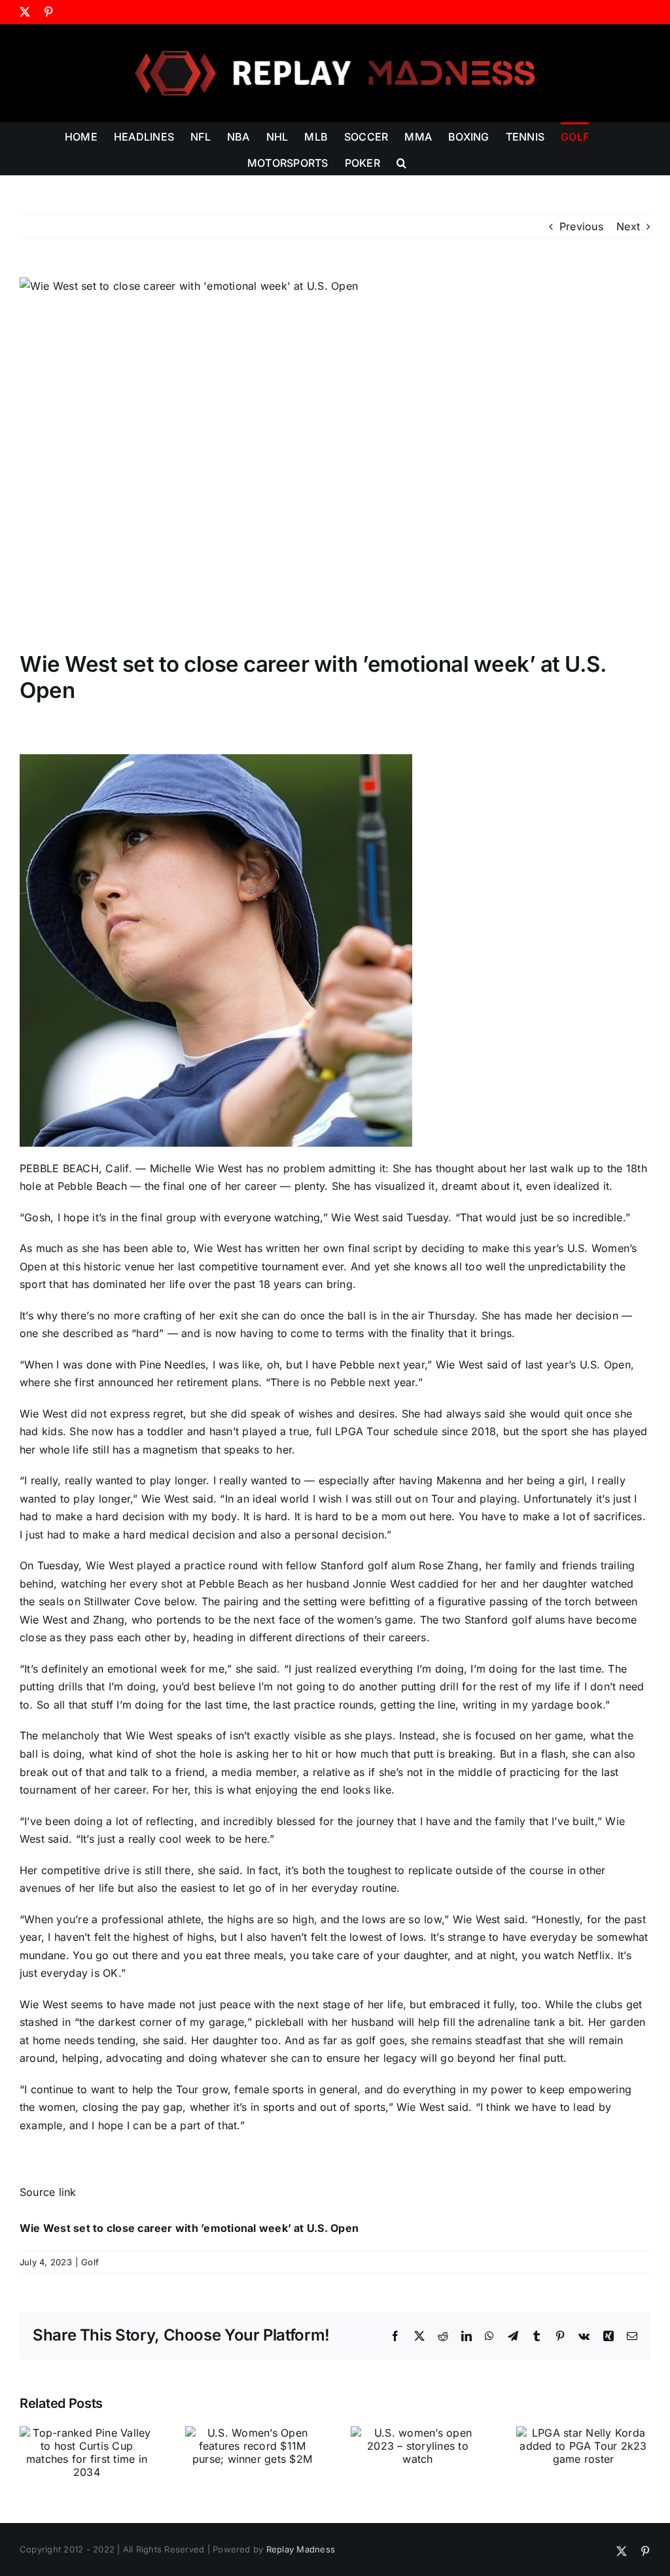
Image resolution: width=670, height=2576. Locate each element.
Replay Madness (301, 2549)
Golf (90, 2262)
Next (628, 226)
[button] (401, 162)
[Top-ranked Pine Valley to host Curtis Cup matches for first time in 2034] (87, 2433)
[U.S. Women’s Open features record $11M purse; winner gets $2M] (252, 2433)
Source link (48, 2192)
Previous (581, 226)
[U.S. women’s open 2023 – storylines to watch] (418, 2433)
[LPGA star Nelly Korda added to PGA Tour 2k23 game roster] (583, 2433)
